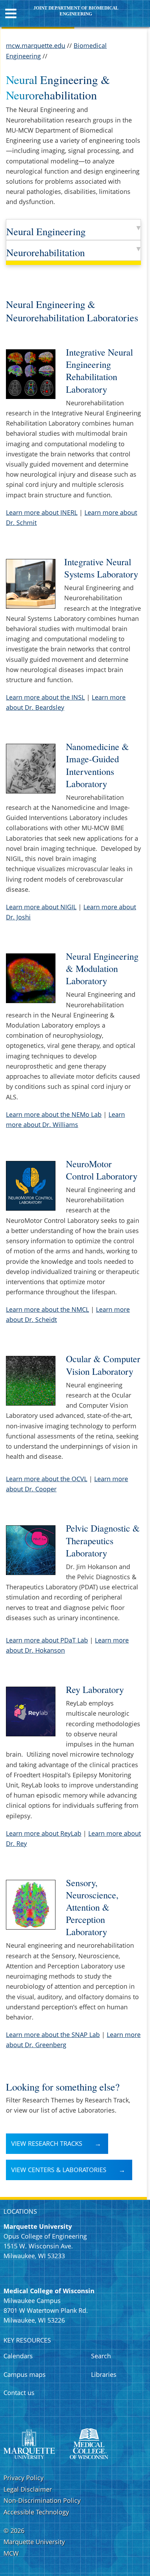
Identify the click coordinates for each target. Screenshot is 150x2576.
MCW (11, 2553)
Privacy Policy (24, 2478)
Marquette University (34, 2542)
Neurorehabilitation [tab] (46, 252)
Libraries (104, 2374)
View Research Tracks (47, 2143)
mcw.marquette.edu (36, 45)
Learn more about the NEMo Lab (54, 1114)
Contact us (19, 2393)
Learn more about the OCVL (47, 1479)
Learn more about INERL (42, 512)
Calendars (18, 2356)
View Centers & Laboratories (59, 2170)
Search (101, 2356)
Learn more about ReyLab (44, 1833)
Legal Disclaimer (28, 2489)
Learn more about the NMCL (47, 1309)
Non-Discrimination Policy (42, 2500)
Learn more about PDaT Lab (47, 1640)
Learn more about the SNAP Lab (53, 2035)
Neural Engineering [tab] (46, 231)
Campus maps (25, 2374)
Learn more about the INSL (45, 697)
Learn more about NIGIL (41, 907)
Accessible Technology (36, 2512)
